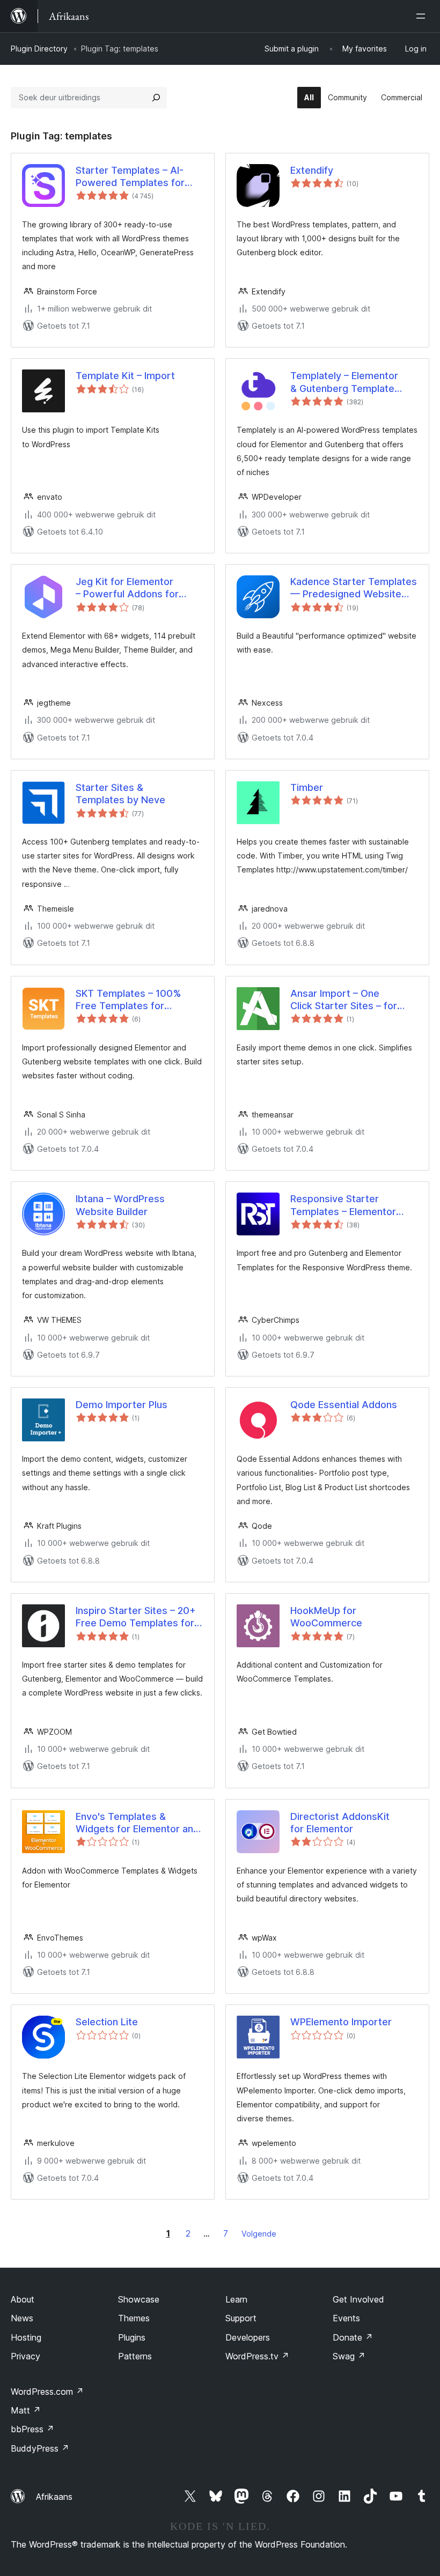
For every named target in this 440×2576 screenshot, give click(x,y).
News (22, 2318)
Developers (248, 2337)
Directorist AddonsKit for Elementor (340, 1823)
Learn (236, 2299)
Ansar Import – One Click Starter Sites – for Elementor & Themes (344, 1000)
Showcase (139, 2299)
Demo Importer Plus (122, 1405)
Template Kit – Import (125, 376)
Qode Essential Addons (344, 1405)
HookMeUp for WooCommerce (326, 1617)
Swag (349, 2356)
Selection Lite (107, 2022)
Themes (134, 2318)
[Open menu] (423, 16)
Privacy (25, 2356)
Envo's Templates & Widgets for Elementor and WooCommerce (137, 1823)
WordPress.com (47, 2392)
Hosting (26, 2337)
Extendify (312, 170)
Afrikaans (54, 2497)
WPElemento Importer (341, 2022)
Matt (26, 2410)
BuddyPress (40, 2448)
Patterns (135, 2356)
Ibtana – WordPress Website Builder (120, 1205)
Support (241, 2318)
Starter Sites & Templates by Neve (120, 794)
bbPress (32, 2429)
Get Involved (358, 2299)
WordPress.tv (257, 2356)
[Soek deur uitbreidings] (156, 98)
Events (346, 2318)
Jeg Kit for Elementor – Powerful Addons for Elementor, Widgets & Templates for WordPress (135, 588)
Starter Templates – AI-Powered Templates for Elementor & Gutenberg (130, 177)
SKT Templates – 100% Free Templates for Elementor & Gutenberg (129, 1000)
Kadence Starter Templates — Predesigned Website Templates (354, 588)
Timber (307, 787)
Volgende (259, 2234)
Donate (353, 2337)
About (23, 2299)
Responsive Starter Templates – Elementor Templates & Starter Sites (350, 1205)
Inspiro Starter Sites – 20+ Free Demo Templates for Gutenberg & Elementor (136, 1617)
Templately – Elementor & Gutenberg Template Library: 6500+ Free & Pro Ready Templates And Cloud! (350, 382)
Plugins (132, 2337)
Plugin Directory (39, 49)
